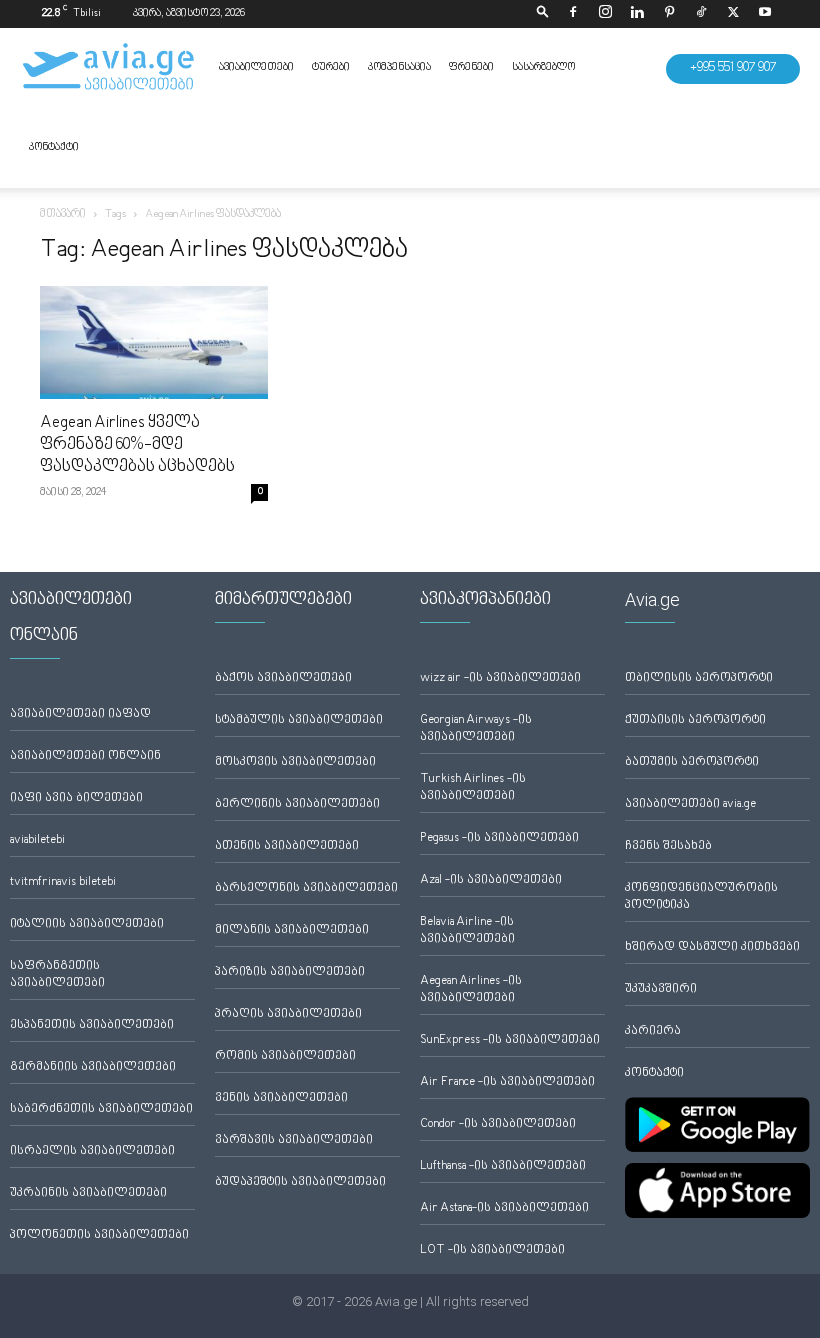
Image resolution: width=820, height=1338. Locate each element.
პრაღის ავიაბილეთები (288, 1014)
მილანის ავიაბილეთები (292, 930)
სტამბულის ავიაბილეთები (299, 720)
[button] (543, 13)
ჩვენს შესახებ (668, 846)
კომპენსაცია (399, 67)
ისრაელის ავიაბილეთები (92, 1151)
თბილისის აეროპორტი (699, 678)
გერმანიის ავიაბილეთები (93, 1067)
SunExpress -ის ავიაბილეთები (510, 1040)
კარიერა (653, 1031)
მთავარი (63, 214)
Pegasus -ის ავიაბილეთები (499, 838)
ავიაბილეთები (256, 67)
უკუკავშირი (661, 989)
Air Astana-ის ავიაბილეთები (504, 1208)
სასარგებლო (543, 67)
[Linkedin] (637, 14)
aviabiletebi (37, 840)
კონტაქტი (54, 147)
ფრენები (471, 67)
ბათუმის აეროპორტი (692, 762)
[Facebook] (573, 14)
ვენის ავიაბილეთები (281, 1098)
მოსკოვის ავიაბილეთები (295, 762)
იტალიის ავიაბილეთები (87, 924)
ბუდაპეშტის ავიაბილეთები (300, 1182)
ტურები (331, 67)
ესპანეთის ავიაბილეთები (92, 1025)
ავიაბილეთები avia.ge (690, 804)
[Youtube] (765, 14)
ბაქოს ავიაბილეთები (283, 678)
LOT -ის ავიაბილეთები (492, 1250)
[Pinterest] (669, 14)
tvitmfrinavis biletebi (63, 882)
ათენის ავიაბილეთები (287, 846)
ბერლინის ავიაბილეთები (297, 804)
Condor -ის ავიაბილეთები (498, 1124)
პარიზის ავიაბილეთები (290, 972)
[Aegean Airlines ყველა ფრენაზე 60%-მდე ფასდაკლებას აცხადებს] (154, 342)
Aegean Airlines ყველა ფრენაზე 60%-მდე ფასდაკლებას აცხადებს (137, 445)
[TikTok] (701, 14)
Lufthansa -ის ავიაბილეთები (503, 1166)
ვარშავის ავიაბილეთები (294, 1140)
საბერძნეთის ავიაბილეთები (101, 1109)
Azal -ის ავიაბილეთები (491, 880)
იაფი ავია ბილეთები (76, 798)
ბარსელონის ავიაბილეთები (306, 888)
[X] (733, 14)
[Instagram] (605, 14)
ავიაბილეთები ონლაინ (85, 756)
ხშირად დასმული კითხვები (712, 947)
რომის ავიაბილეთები (285, 1056)
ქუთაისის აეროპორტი (695, 720)
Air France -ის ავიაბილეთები (507, 1082)
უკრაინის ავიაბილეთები (88, 1193)
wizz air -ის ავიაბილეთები (500, 678)
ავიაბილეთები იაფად (80, 714)
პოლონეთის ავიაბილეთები (99, 1235)
